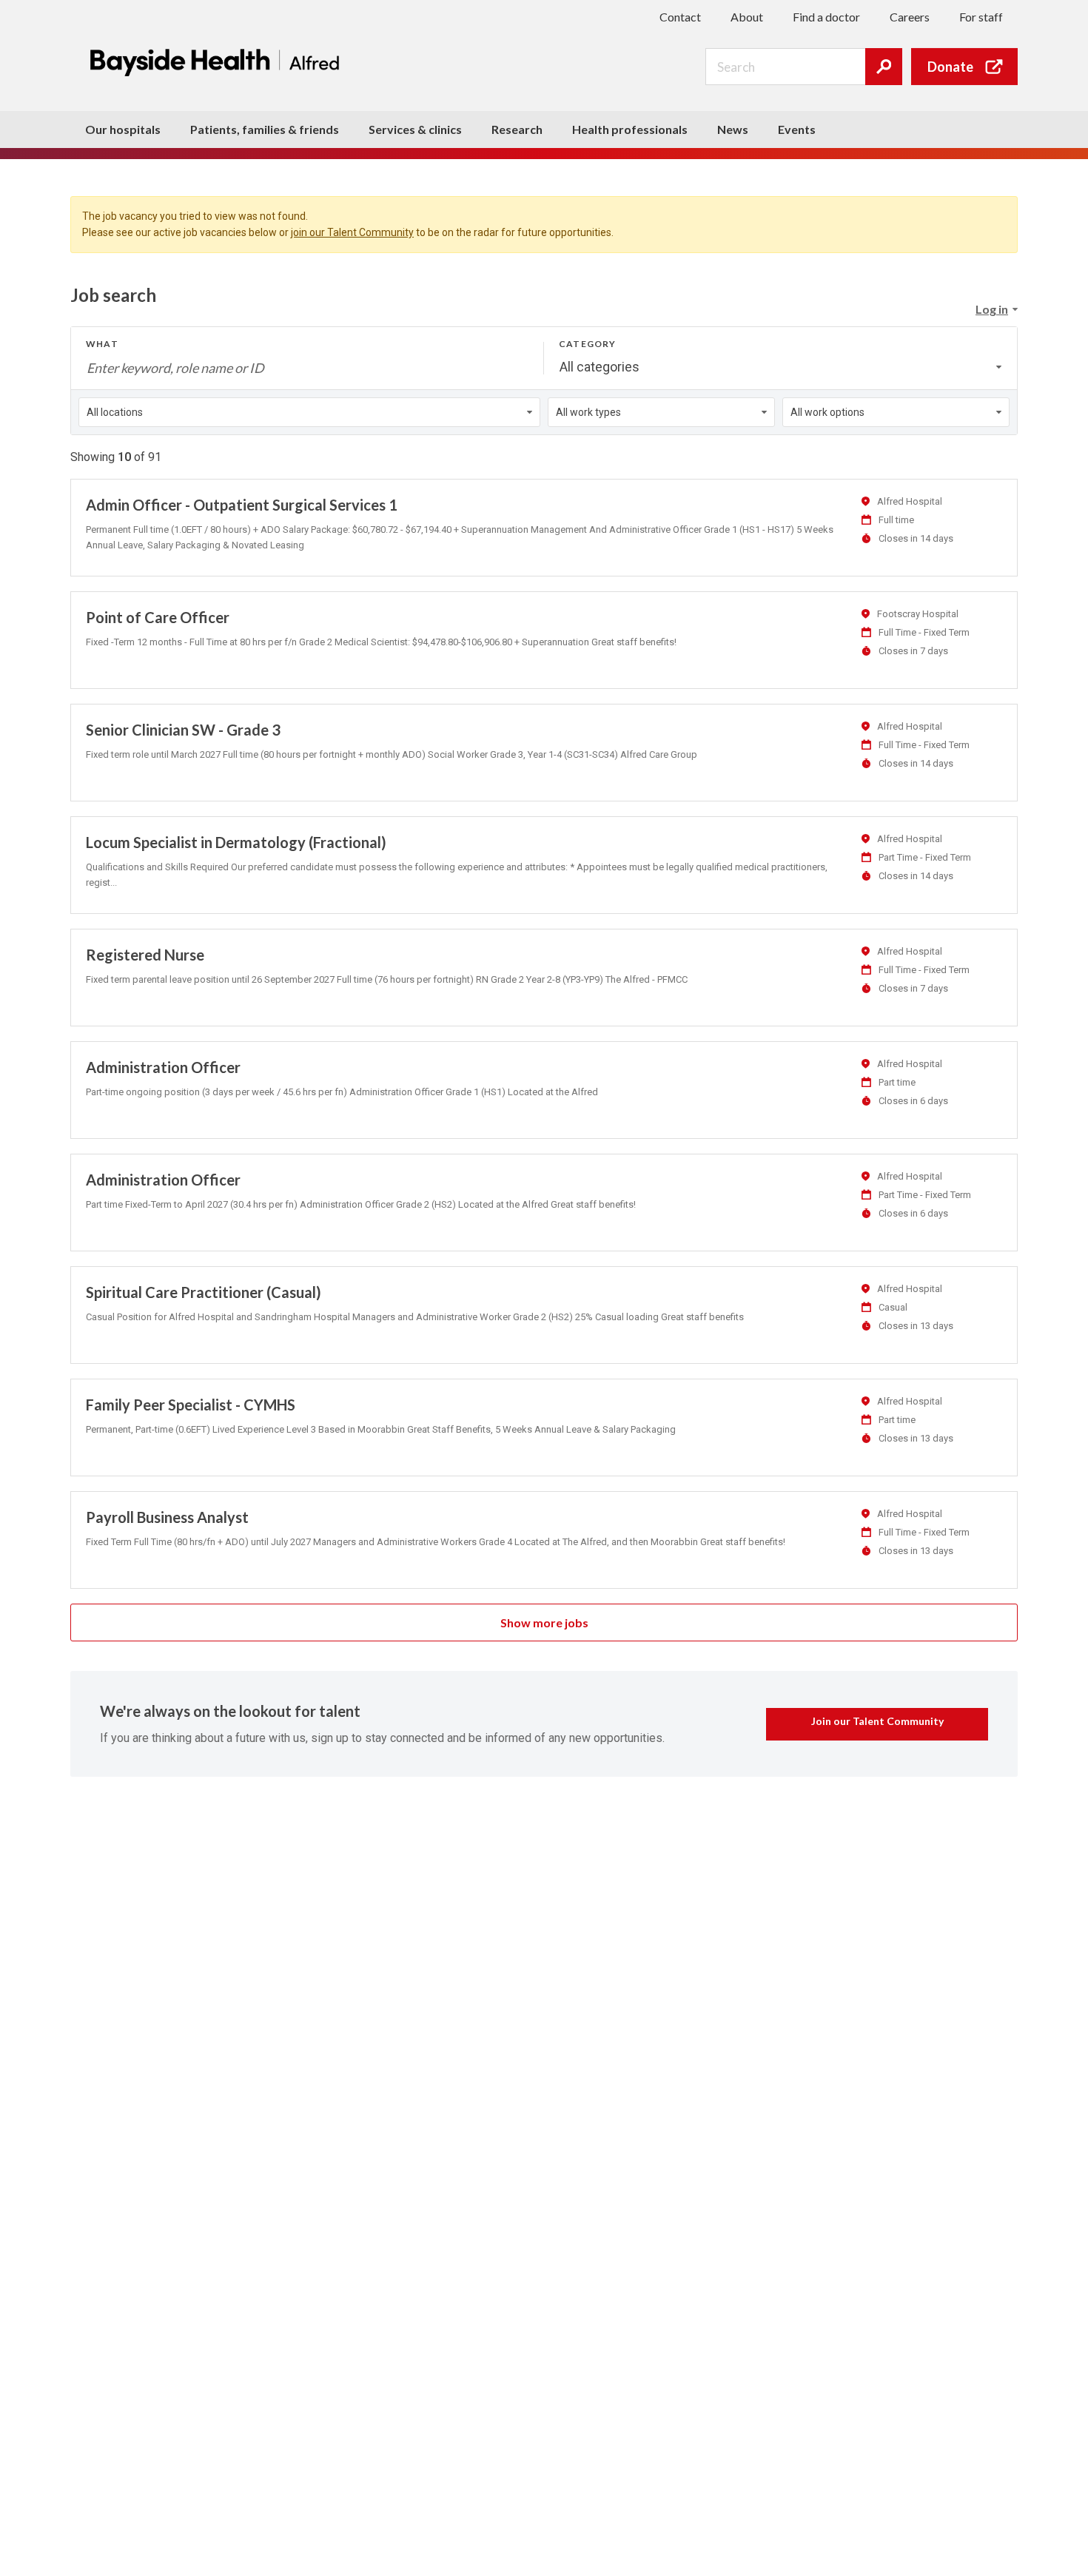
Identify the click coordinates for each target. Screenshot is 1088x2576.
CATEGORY (588, 344)
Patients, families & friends (265, 129)
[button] (996, 309)
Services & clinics (415, 129)
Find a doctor (826, 17)
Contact (680, 17)
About (747, 17)
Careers (910, 17)
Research (517, 129)
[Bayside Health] (218, 62)
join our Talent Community (352, 232)
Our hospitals (123, 129)
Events (797, 129)
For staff (981, 17)
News (733, 129)
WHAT (102, 344)
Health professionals (630, 129)
